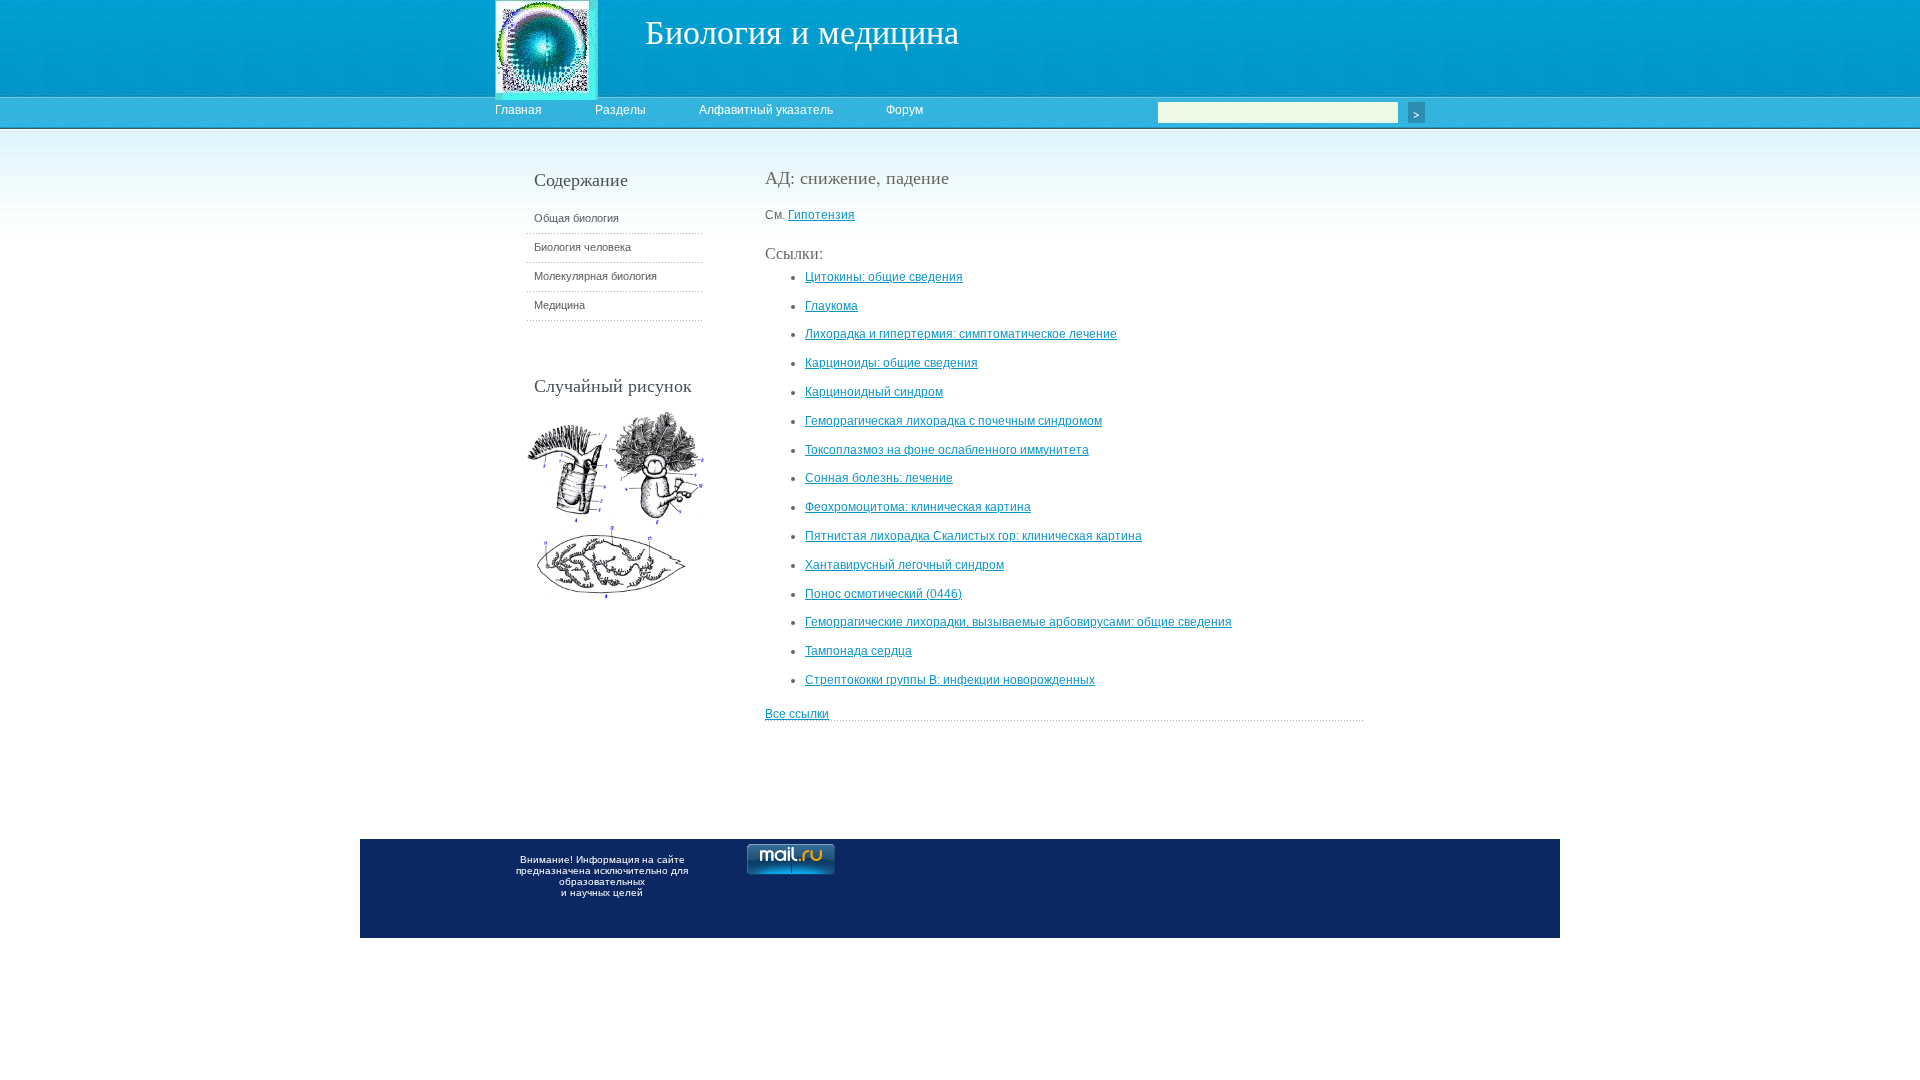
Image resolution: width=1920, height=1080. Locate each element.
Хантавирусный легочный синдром (904, 565)
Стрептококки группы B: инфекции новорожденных (950, 680)
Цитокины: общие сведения (884, 277)
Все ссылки (797, 714)
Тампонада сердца (858, 651)
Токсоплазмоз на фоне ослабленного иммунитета (947, 450)
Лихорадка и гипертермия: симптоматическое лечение (961, 334)
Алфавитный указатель (766, 110)
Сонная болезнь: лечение (879, 478)
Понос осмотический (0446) (883, 594)
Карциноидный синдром (874, 392)
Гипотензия (821, 215)
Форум (904, 110)
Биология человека (582, 247)
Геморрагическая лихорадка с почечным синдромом (953, 421)
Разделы (620, 110)
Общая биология (576, 218)
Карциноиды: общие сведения (891, 363)
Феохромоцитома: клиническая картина (918, 507)
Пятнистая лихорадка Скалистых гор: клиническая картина (973, 536)
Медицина (559, 305)
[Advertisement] (1475, 525)
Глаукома (831, 306)
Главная (518, 110)
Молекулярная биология (595, 276)
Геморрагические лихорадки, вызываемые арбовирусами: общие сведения (1018, 622)
